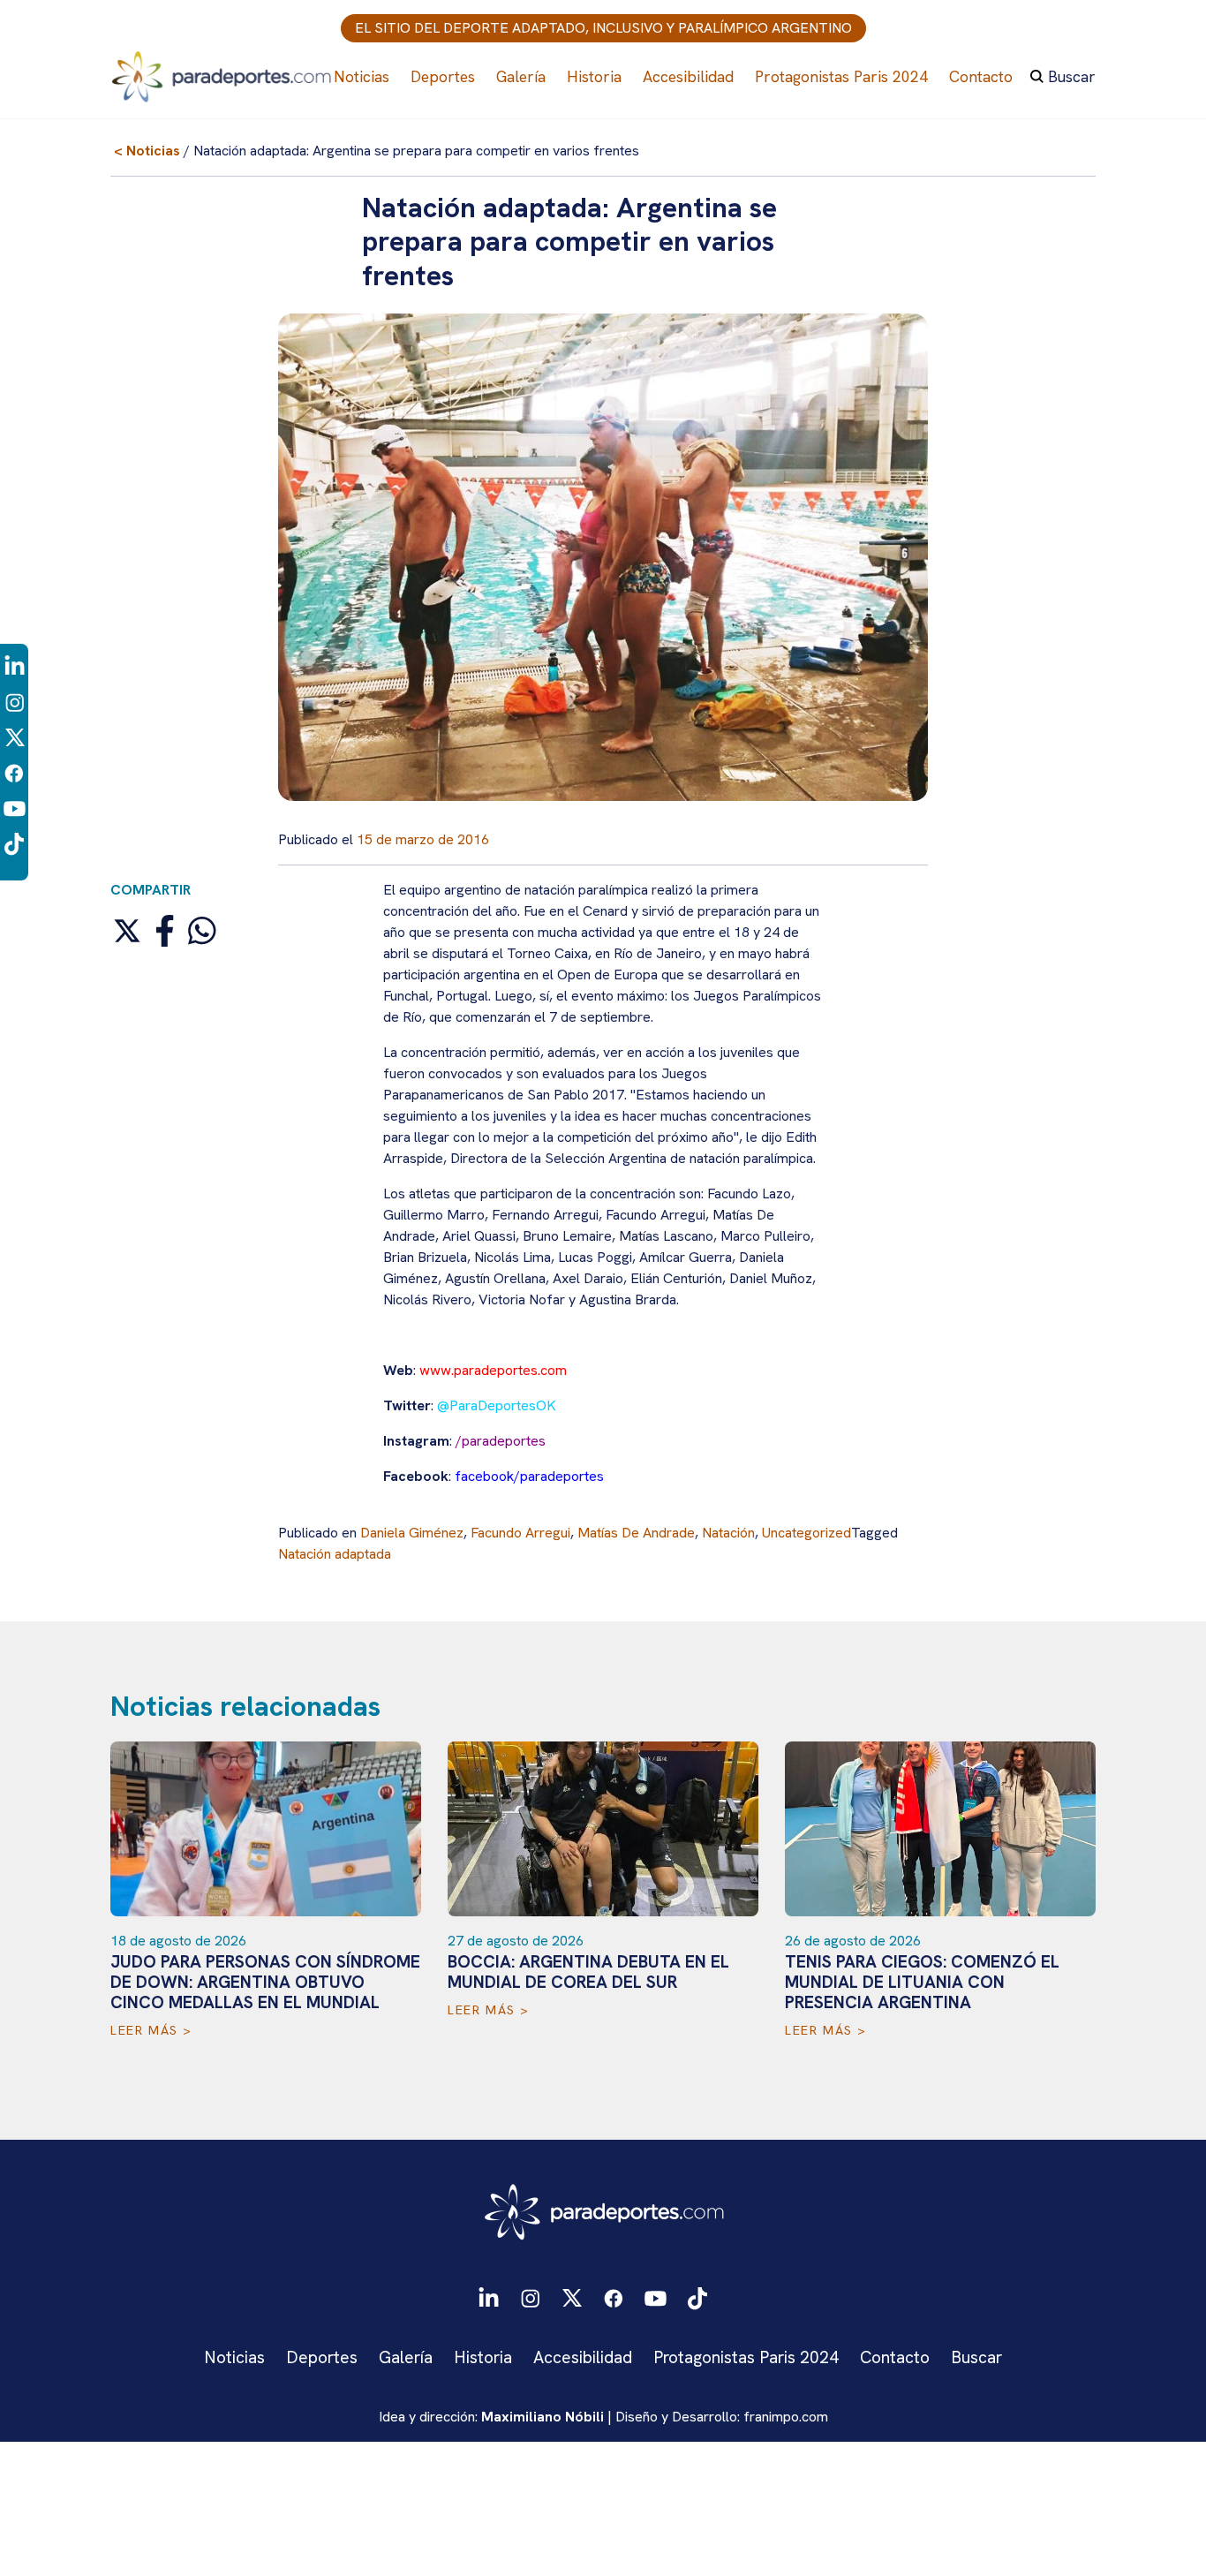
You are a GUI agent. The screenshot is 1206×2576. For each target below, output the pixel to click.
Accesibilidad (688, 76)
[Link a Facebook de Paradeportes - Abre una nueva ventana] (14, 772)
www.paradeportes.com (493, 1370)
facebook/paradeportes (529, 1476)
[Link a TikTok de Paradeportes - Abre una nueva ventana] (14, 843)
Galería (521, 76)
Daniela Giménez (412, 1533)
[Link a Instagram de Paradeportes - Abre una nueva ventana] (15, 702)
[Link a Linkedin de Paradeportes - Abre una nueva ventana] (15, 666)
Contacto (981, 76)
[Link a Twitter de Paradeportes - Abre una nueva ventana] (15, 737)
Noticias (362, 76)
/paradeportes (501, 1441)
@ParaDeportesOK (497, 1405)
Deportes (443, 76)
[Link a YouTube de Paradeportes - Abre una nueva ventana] (15, 808)
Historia (594, 76)
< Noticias (147, 151)
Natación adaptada (335, 1554)
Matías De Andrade (636, 1533)
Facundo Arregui (520, 1533)
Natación (728, 1533)
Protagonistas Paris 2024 (841, 76)
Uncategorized (807, 1533)
